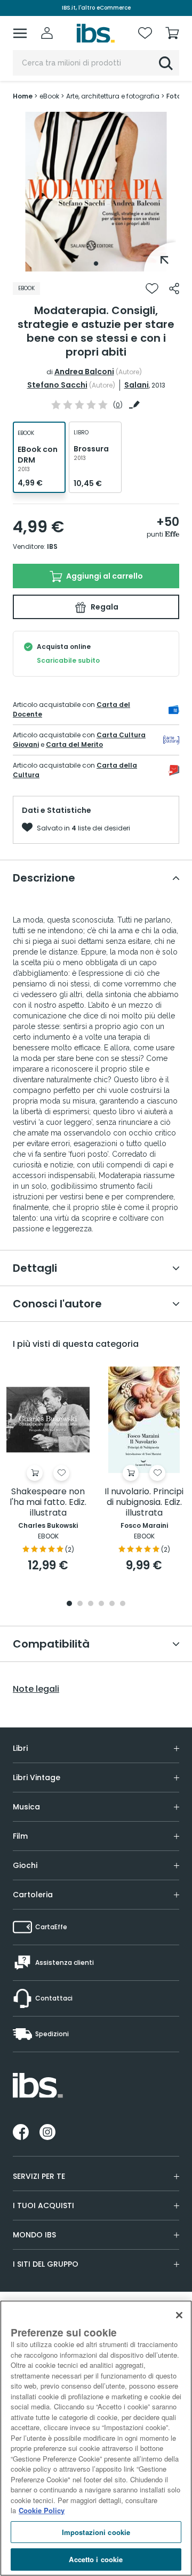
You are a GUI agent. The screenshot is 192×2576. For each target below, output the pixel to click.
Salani (137, 385)
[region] (96, 2438)
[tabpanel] (96, 192)
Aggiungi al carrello (104, 576)
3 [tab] (91, 1604)
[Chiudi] (179, 2315)
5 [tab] (112, 1604)
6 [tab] (123, 1604)
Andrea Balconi (84, 372)
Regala (104, 607)
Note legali (36, 1689)
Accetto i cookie (96, 2559)
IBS (52, 546)
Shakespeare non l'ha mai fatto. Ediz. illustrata (48, 1503)
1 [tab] (96, 264)
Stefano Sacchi (57, 385)
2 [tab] (80, 1604)
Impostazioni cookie (96, 2532)
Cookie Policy (42, 2510)
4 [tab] (101, 1604)
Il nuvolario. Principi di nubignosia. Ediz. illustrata (144, 1503)
